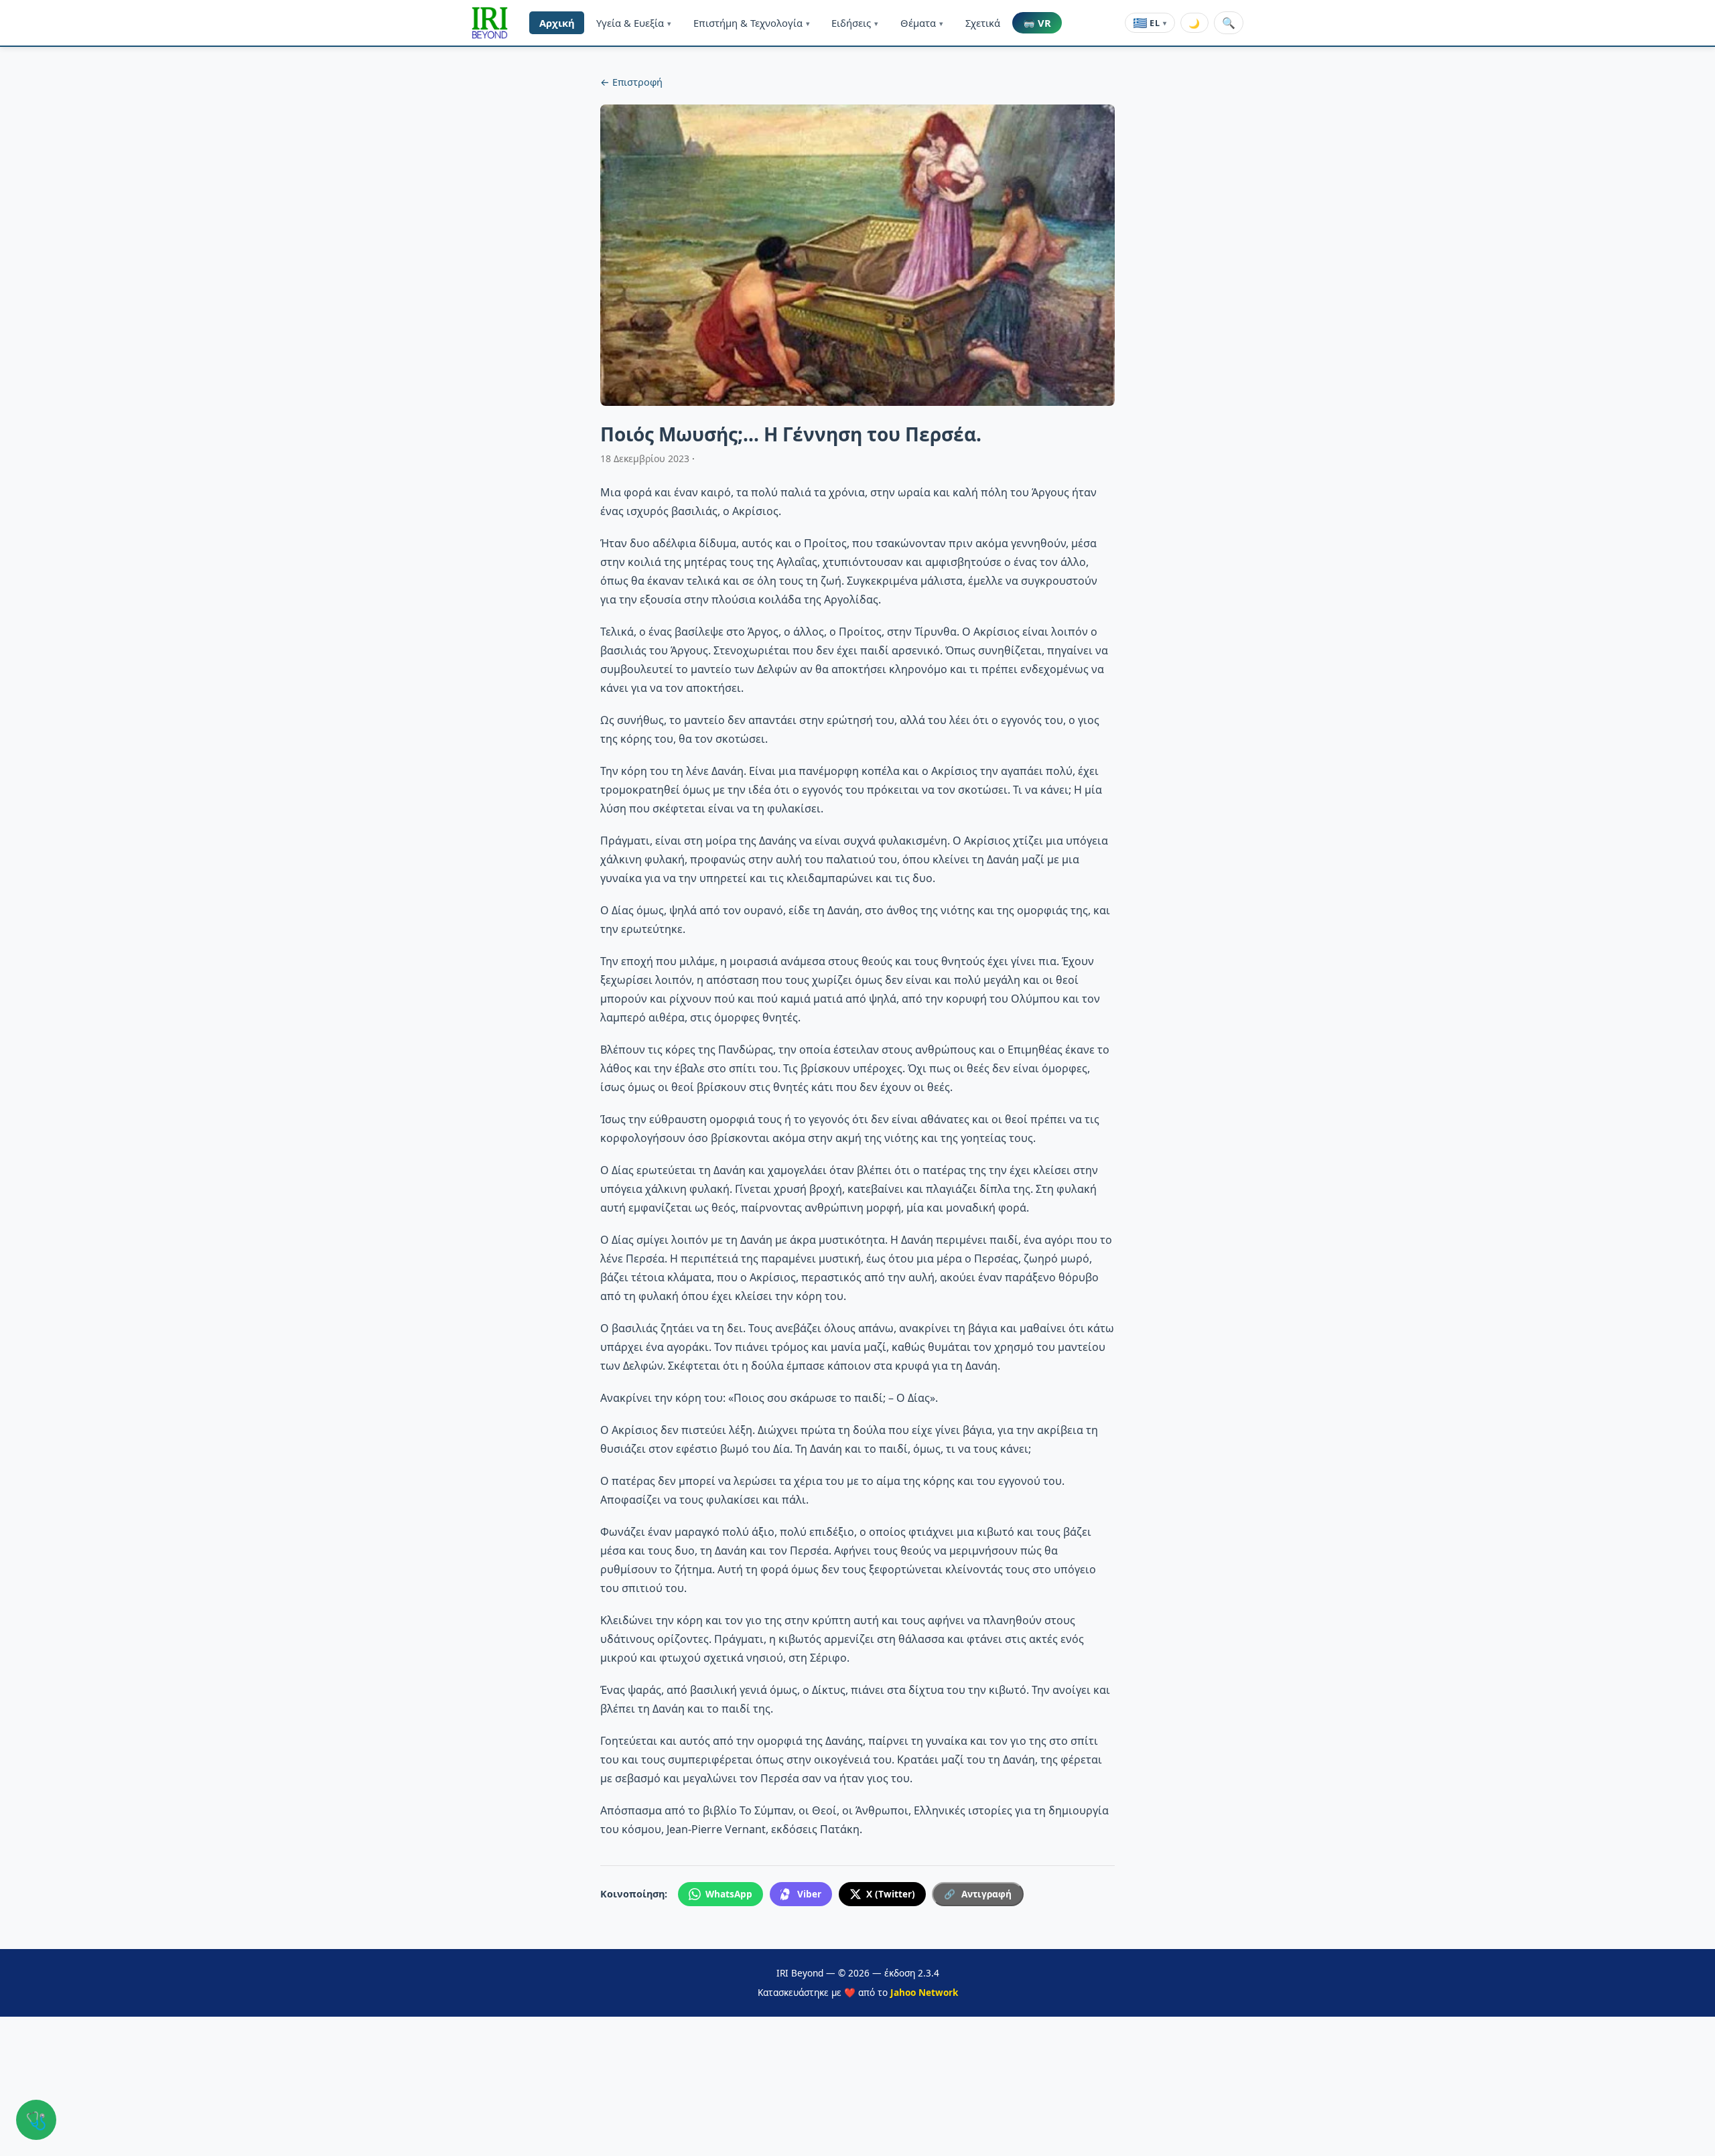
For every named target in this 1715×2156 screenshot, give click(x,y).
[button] (490, 23)
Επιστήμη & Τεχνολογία (752, 23)
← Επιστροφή (631, 82)
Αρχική (557, 23)
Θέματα (922, 23)
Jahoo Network (924, 1992)
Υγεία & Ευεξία (634, 23)
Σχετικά (983, 23)
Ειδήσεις (855, 23)
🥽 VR (1037, 23)
